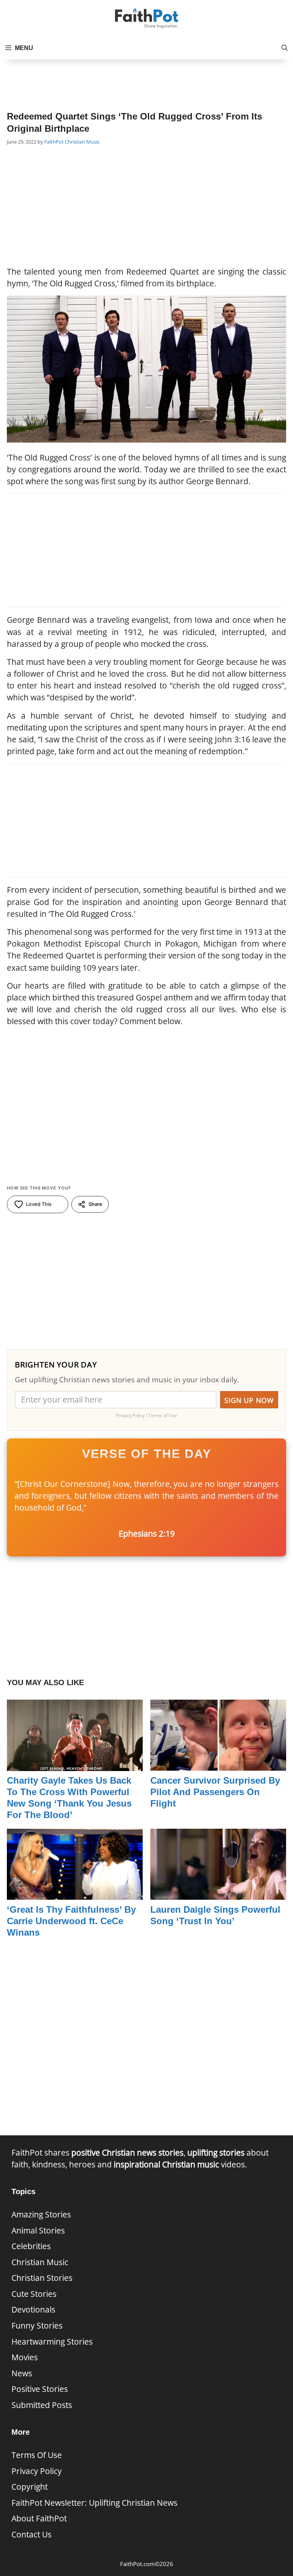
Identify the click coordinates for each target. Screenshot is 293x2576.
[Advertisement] (146, 79)
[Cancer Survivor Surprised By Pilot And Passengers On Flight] (218, 1765)
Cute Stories (34, 2294)
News (22, 2373)
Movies (25, 2357)
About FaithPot (39, 2518)
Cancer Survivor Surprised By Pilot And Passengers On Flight (215, 1792)
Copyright (30, 2487)
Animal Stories (38, 2230)
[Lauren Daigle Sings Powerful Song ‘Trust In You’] (218, 1894)
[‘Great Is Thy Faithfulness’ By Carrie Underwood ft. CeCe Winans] (75, 1894)
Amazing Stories (41, 2214)
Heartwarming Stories (52, 2342)
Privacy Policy (37, 2471)
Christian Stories (42, 2278)
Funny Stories (37, 2326)
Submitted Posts (42, 2405)
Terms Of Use (37, 2455)
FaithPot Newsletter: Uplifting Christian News (94, 2503)
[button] (285, 48)
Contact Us (31, 2534)
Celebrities (31, 2246)
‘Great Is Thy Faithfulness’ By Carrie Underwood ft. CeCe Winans (71, 1921)
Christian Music (82, 142)
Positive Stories (40, 2389)
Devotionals (33, 2309)
